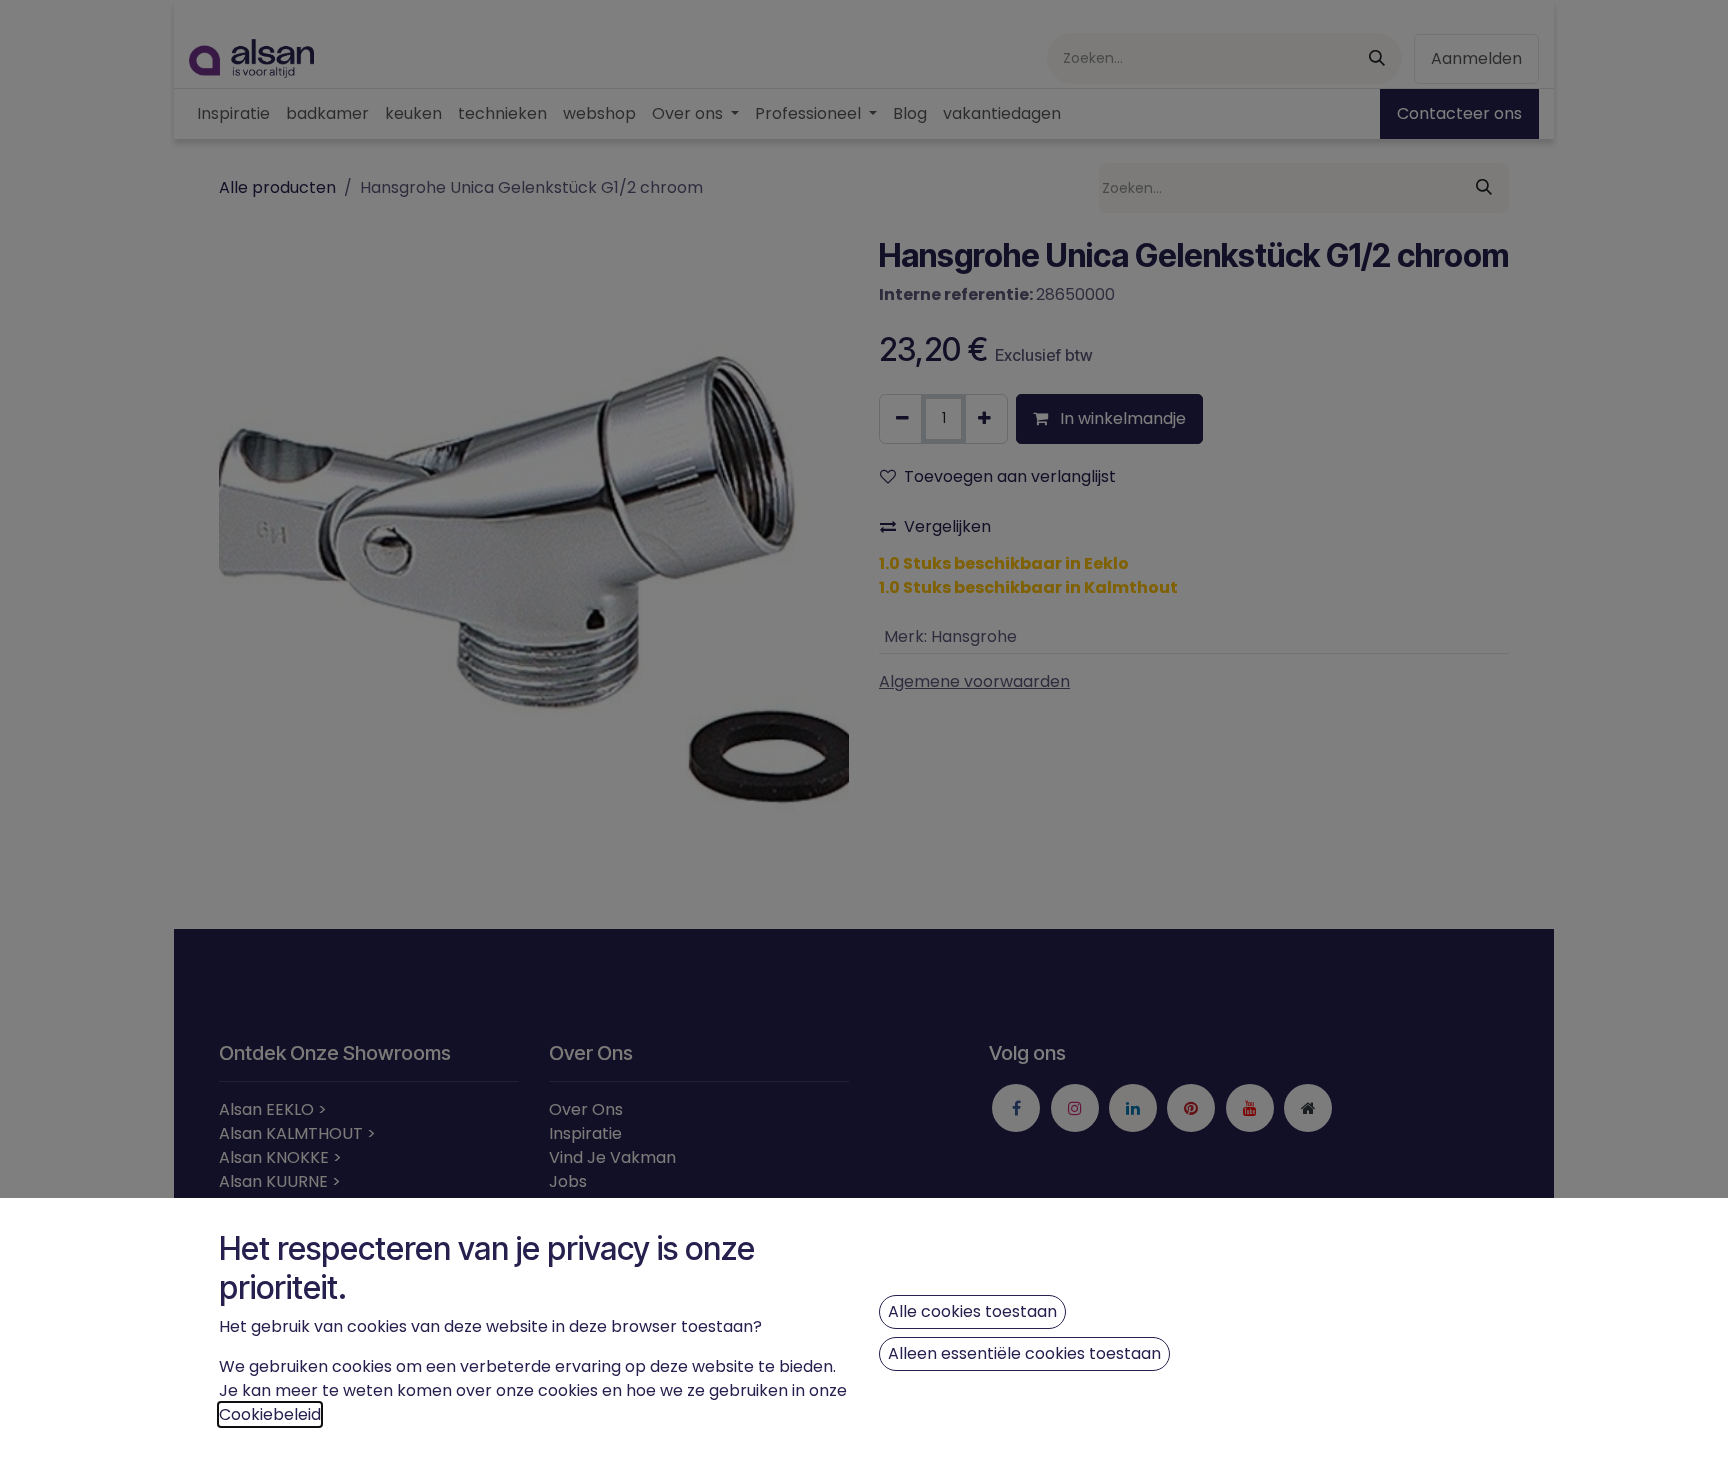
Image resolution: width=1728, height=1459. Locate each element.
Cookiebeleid (270, 1414)
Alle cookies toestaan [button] (972, 1311)
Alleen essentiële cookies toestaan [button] (1024, 1353)
